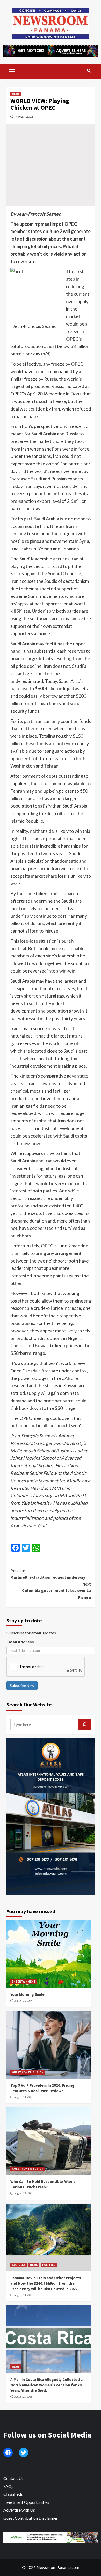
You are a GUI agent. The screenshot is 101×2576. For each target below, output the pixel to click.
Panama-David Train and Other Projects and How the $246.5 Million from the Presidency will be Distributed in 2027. (46, 2283)
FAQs (8, 2486)
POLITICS (49, 2265)
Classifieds (13, 2494)
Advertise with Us (19, 2510)
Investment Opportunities (26, 2502)
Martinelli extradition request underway (48, 1574)
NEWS (16, 94)
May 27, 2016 (24, 117)
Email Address (20, 1642)
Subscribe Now (22, 1685)
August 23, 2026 (23, 2001)
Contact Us (13, 2478)
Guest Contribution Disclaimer (31, 2518)
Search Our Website (29, 1704)
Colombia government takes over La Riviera (56, 1591)
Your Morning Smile (27, 1994)
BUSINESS (19, 2265)
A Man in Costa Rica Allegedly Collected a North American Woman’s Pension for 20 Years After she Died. (46, 2385)
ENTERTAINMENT (24, 1981)
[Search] (89, 71)
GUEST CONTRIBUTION (28, 2072)
